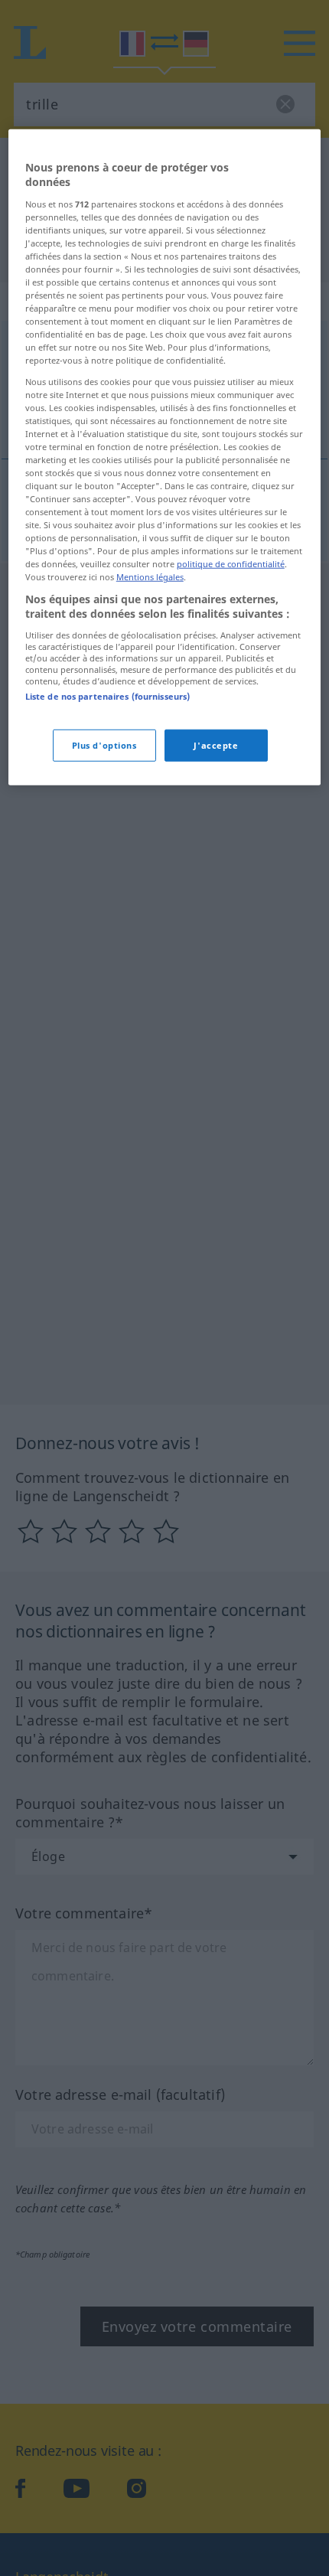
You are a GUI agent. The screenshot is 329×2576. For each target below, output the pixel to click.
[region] (165, 457)
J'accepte (216, 745)
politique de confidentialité (231, 564)
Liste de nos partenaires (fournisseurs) (107, 695)
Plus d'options (104, 745)
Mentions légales (150, 577)
